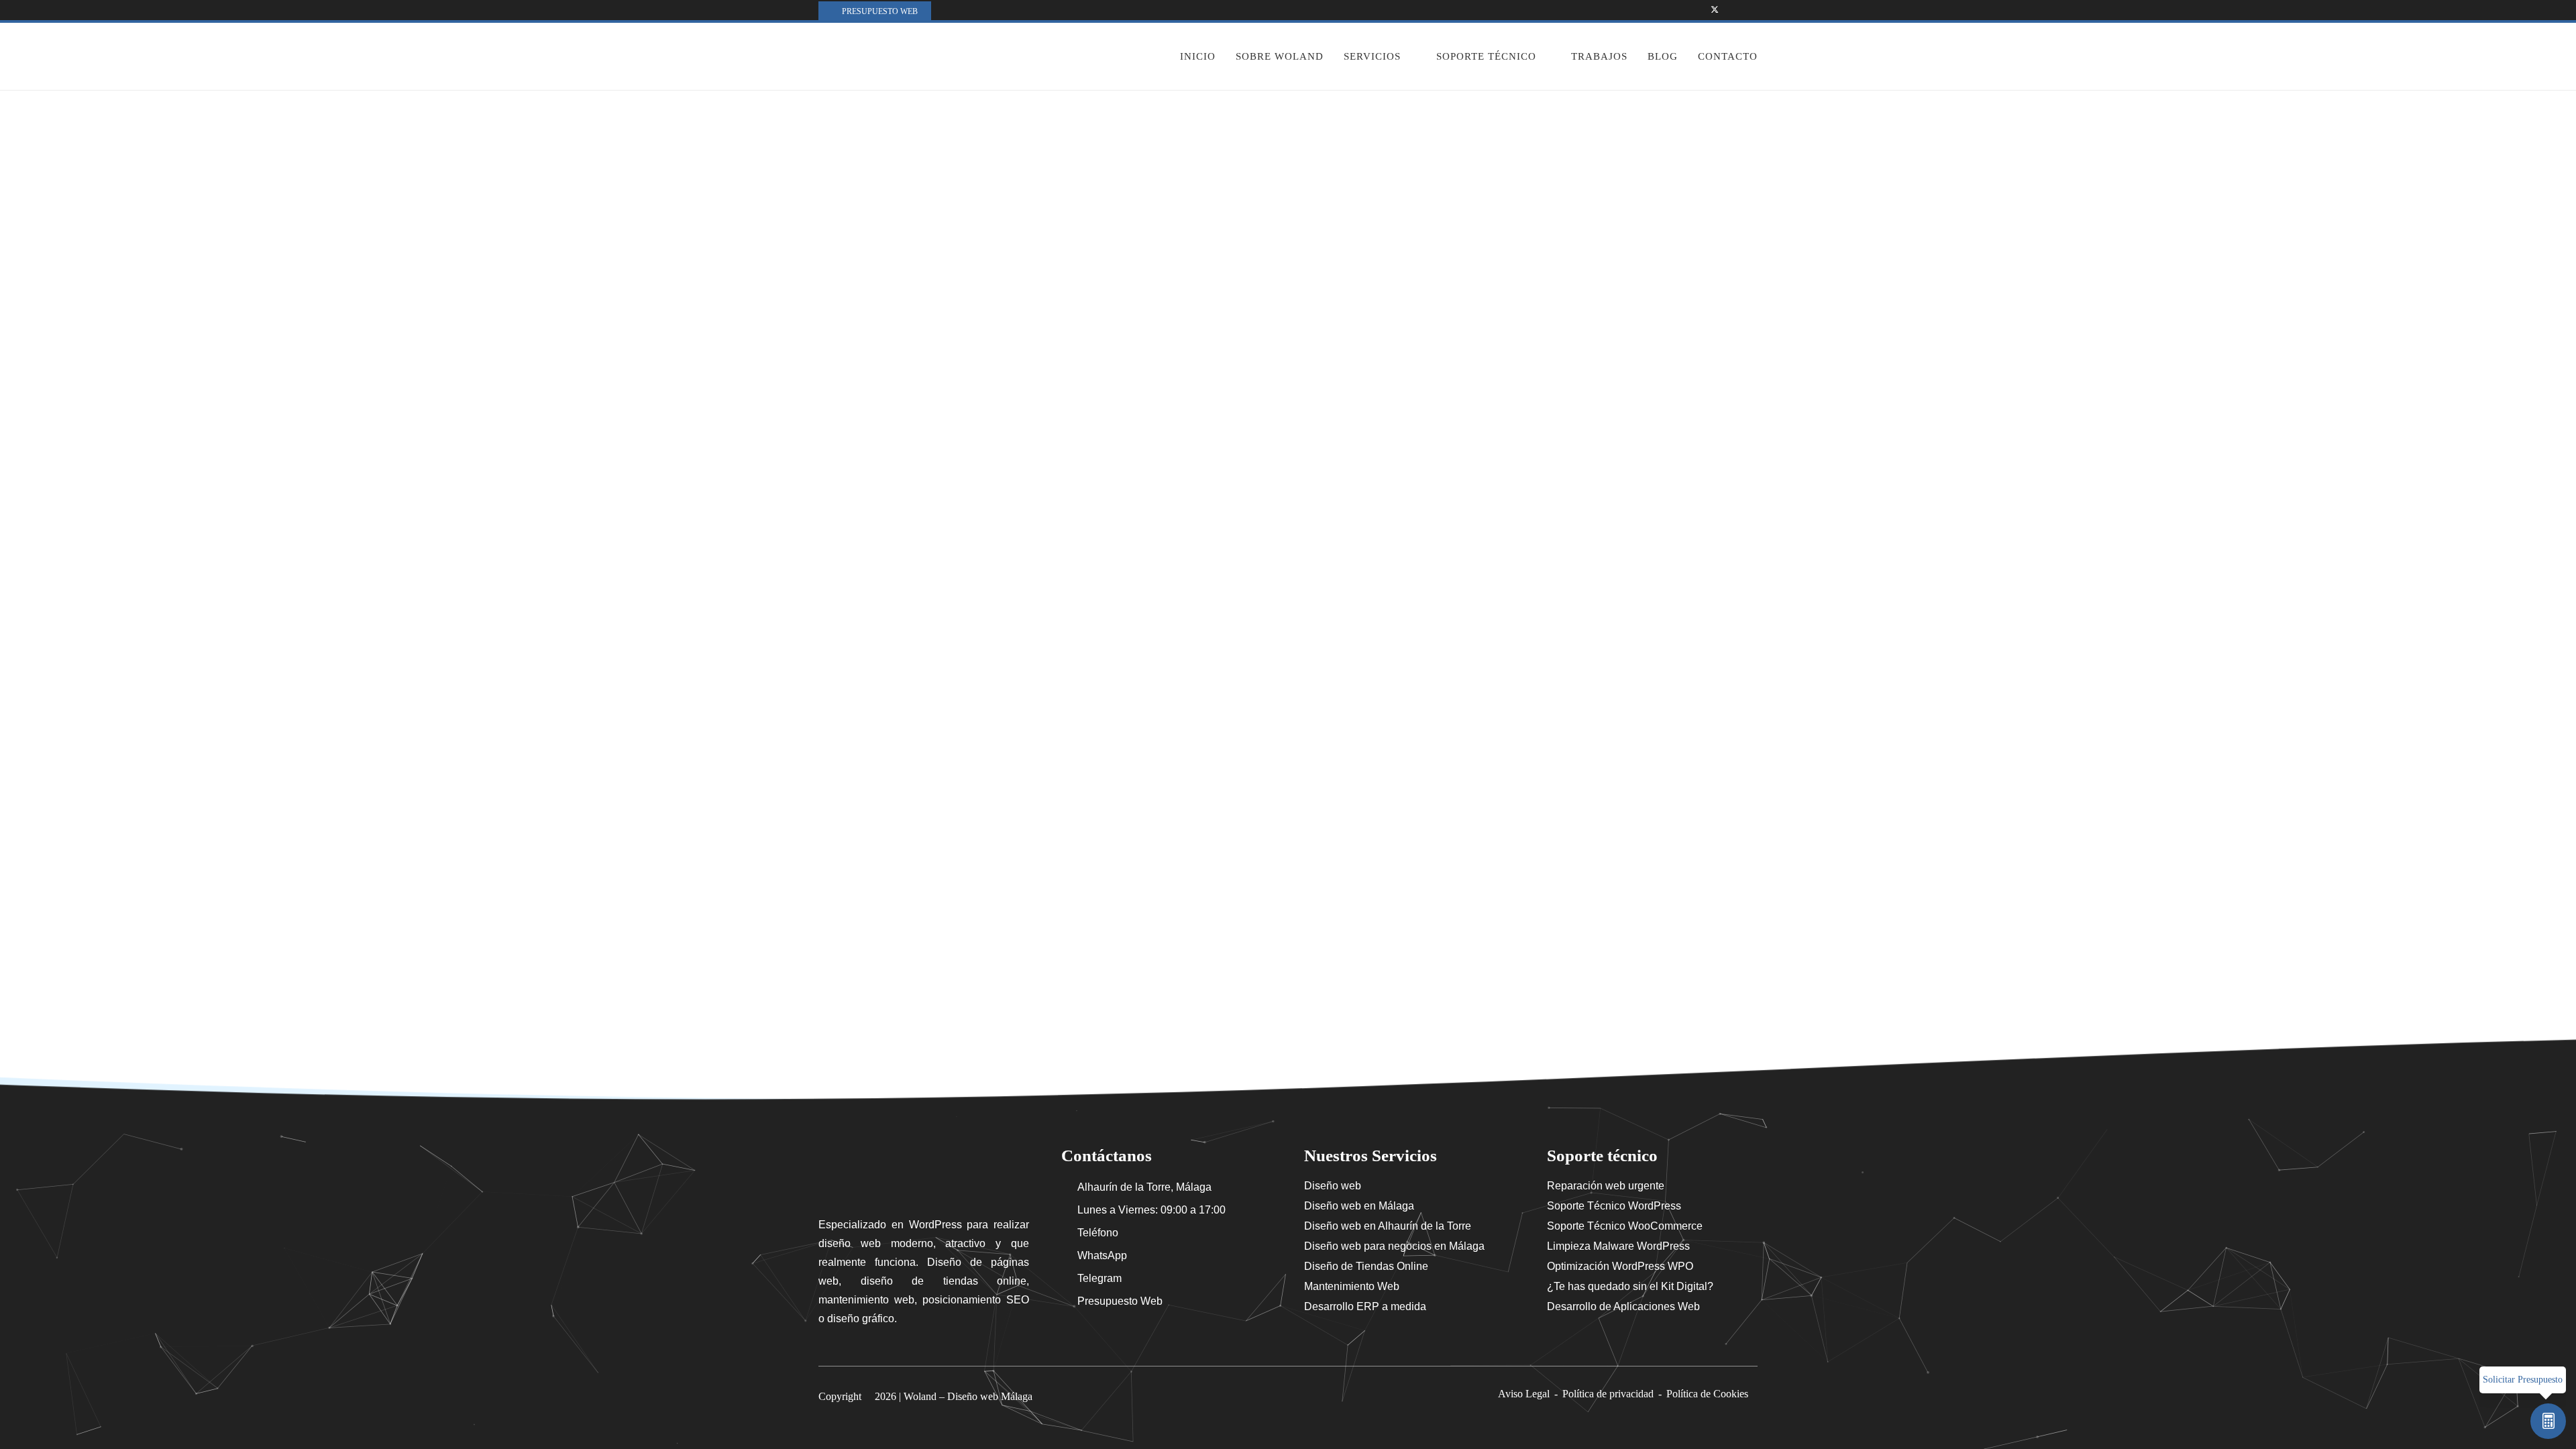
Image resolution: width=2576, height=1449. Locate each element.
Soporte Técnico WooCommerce (1625, 1226)
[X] (1715, 10)
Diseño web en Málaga (1359, 1206)
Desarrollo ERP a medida (1365, 1306)
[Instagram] (1732, 10)
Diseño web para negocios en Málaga (1394, 1246)
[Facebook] (1697, 10)
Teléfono (1098, 1233)
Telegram (1099, 1278)
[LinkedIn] (1750, 10)
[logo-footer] (924, 1173)
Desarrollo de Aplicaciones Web (1623, 1306)
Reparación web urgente (1606, 1186)
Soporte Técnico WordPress (1614, 1206)
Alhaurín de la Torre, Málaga (1144, 1187)
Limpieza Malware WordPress (1618, 1246)
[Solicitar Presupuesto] (2548, 1421)
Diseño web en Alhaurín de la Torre (1388, 1226)
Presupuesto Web (1120, 1301)
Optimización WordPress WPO (1620, 1266)
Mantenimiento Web (1352, 1286)
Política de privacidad (1608, 1394)
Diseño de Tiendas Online (1366, 1266)
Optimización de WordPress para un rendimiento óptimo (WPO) (967, 470)
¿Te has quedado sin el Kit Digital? (1630, 1286)
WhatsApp (1102, 1255)
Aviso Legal (1524, 1394)
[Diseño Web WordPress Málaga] (894, 56)
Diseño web (1333, 1186)
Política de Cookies (1707, 1394)
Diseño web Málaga (990, 1396)
